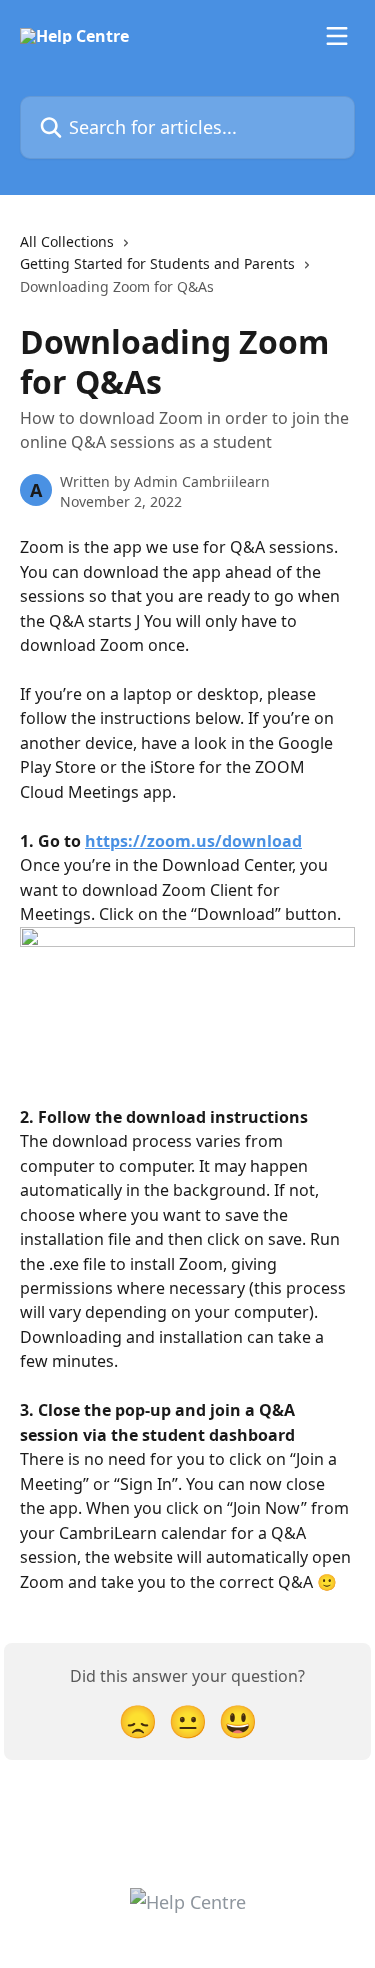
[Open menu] (337, 36)
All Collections (67, 241)
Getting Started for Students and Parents (157, 263)
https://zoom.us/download (193, 841)
